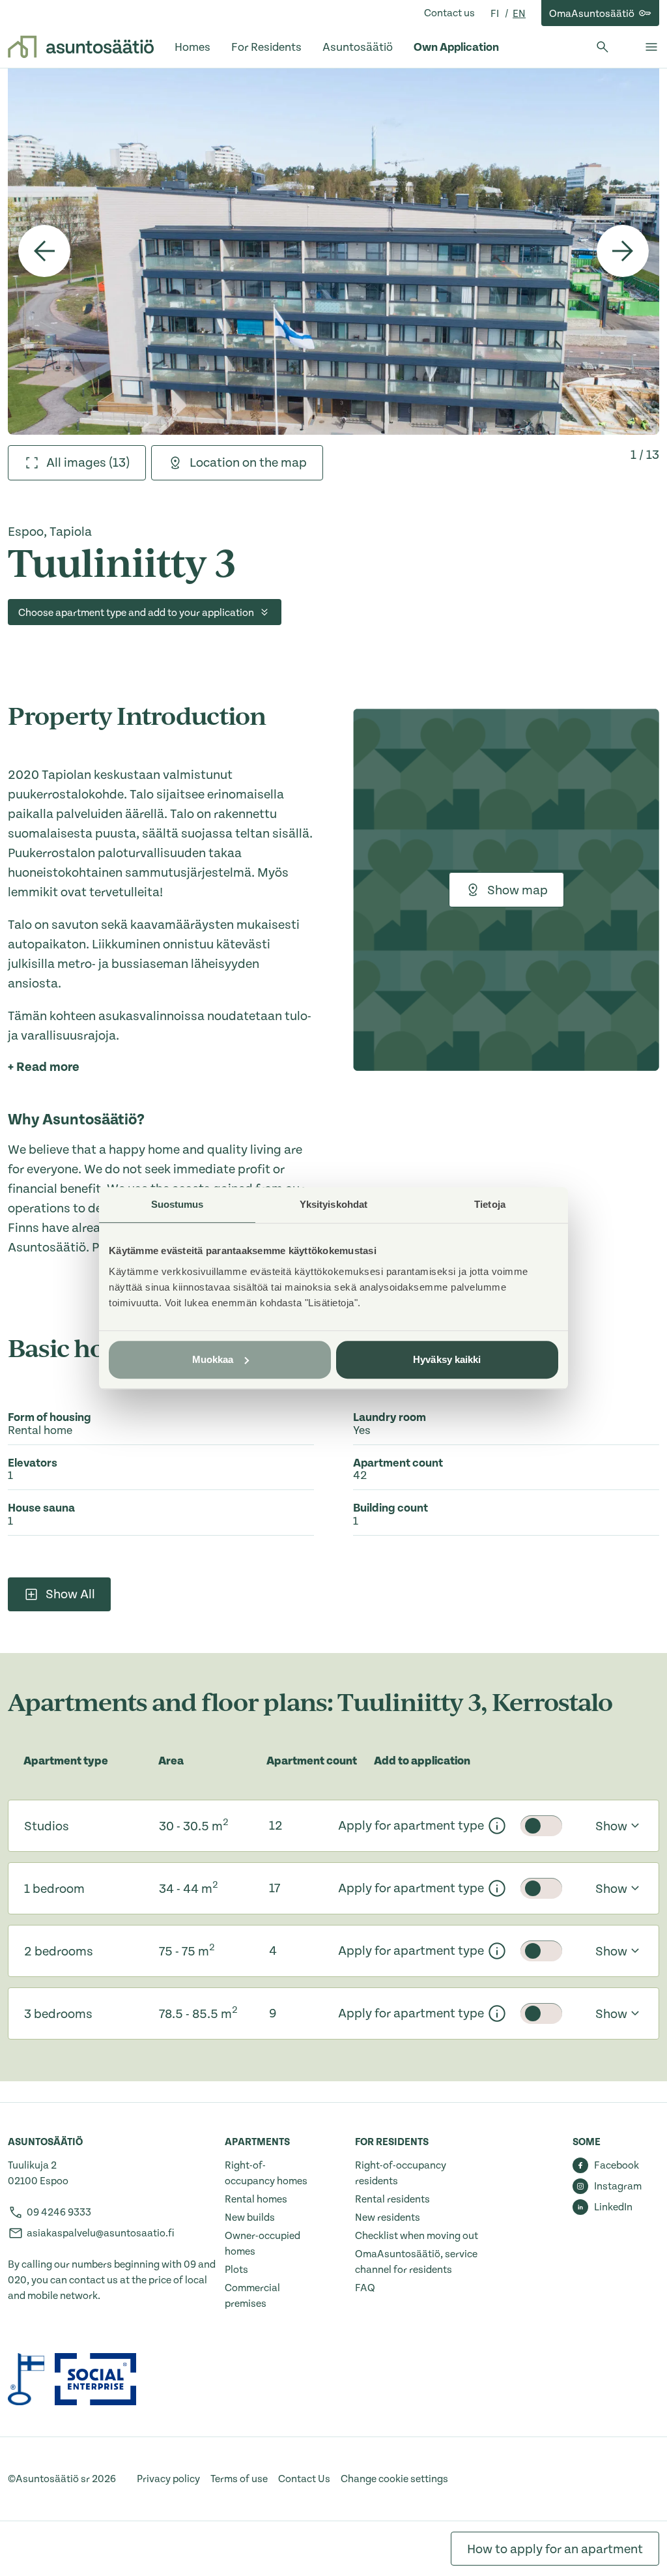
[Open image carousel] (333, 251)
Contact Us (304, 2479)
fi (496, 14)
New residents (388, 2217)
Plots (236, 2270)
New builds (250, 2217)
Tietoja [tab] (490, 1204)
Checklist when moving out (417, 2236)
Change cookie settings (394, 2479)
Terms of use (239, 2479)
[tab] (77, 463)
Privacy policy (168, 2479)
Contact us (449, 13)
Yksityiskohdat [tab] (333, 1204)
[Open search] (603, 47)
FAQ (365, 2288)
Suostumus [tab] (177, 1204)
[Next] (623, 251)
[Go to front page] (81, 47)
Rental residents (392, 2199)
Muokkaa (213, 1359)
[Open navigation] (651, 47)
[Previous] (44, 251)
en (519, 14)
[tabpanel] (333, 251)
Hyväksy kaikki (447, 1359)
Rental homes (256, 2199)
